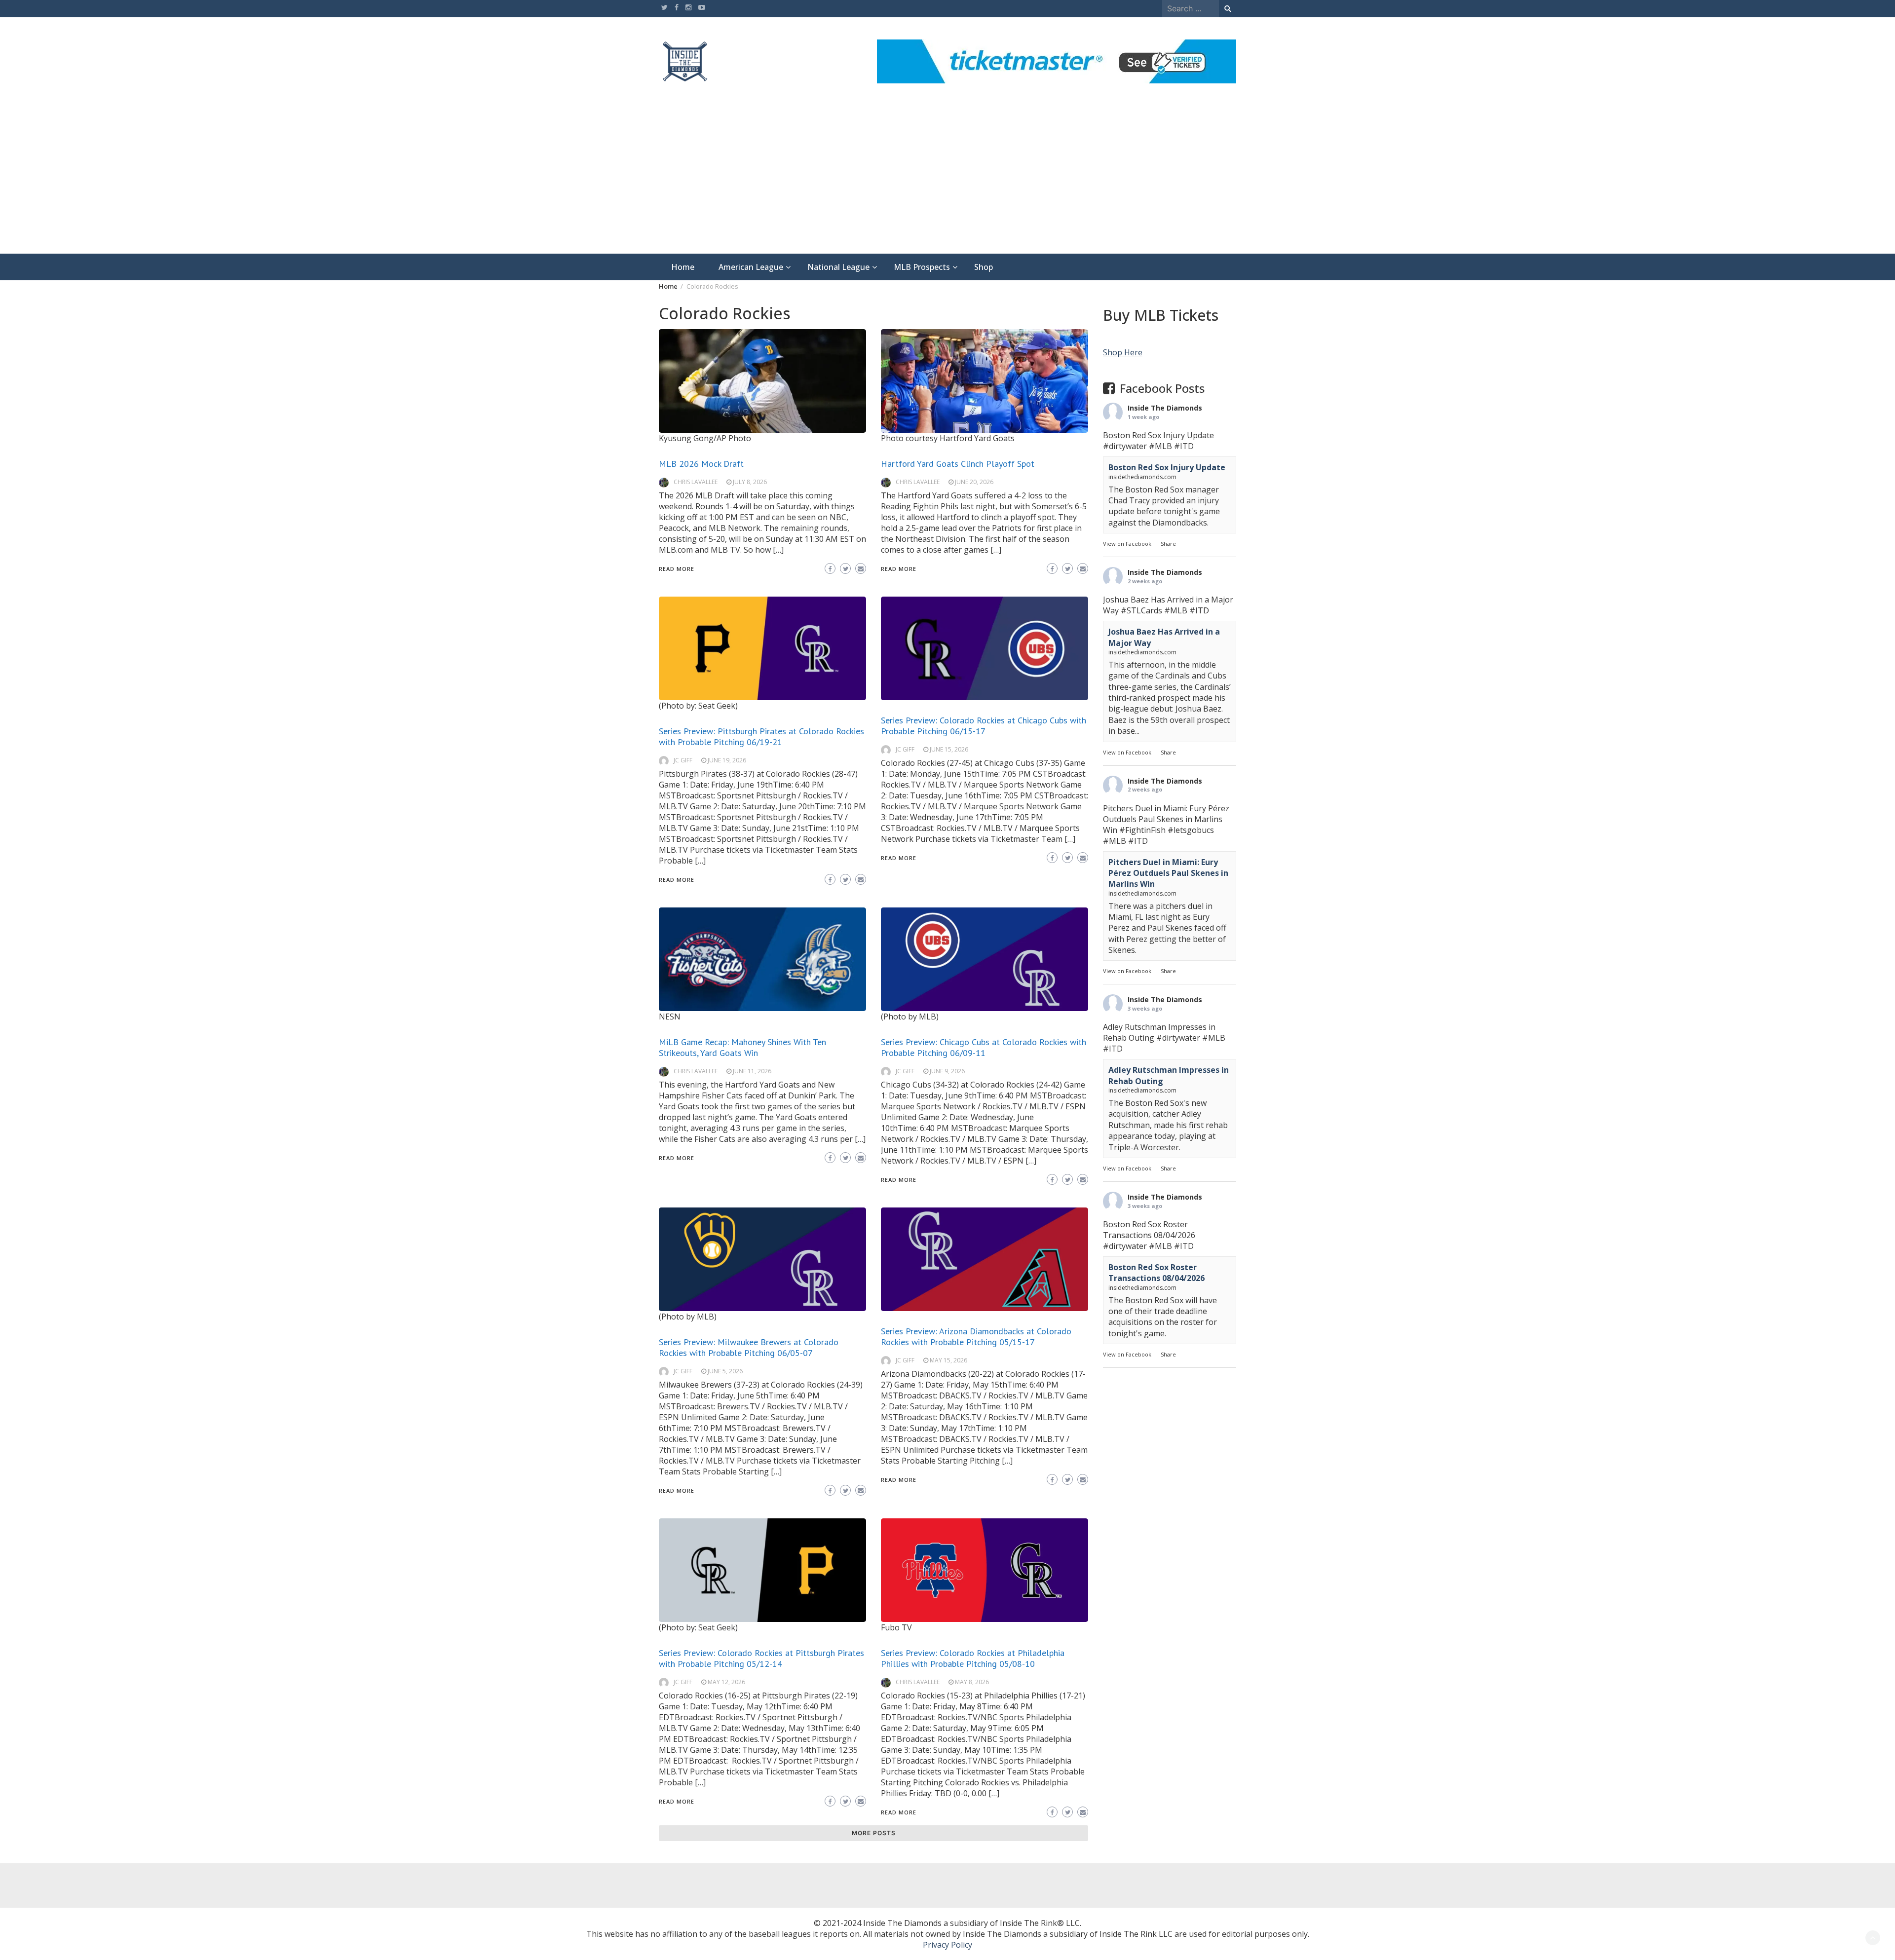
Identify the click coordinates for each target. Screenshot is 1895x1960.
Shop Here (1123, 352)
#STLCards (1141, 610)
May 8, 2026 (972, 1682)
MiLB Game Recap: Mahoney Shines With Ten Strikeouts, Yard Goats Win (742, 1047)
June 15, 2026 (949, 749)
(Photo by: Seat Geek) (698, 706)
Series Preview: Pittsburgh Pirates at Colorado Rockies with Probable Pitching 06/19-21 (761, 736)
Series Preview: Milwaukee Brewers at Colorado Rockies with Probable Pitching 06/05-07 (749, 1347)
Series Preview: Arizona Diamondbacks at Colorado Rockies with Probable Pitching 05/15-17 (976, 1337)
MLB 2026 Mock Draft (701, 464)
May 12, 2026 (726, 1682)
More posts (874, 1833)
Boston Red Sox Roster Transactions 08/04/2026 (1156, 1272)
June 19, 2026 (727, 760)
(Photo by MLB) (910, 1017)
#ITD (1184, 446)
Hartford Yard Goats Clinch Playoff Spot (958, 464)
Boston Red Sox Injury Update (1167, 467)
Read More (677, 569)
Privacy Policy (947, 1945)
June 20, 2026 (974, 482)
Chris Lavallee (696, 482)
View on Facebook (1127, 544)
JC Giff (683, 760)
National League (838, 267)
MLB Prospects (922, 267)
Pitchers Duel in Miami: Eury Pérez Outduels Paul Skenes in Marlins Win (1168, 873)
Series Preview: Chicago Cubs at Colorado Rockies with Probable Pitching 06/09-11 (984, 1047)
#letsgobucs (1191, 829)
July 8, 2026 (750, 482)
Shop (984, 267)
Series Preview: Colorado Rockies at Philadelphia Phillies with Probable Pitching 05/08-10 (973, 1658)
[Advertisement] (947, 180)
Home (683, 267)
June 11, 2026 (752, 1071)
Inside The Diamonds (1165, 408)
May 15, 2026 (948, 1360)
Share (1168, 544)
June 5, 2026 (725, 1371)
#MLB (1160, 446)
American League (751, 267)
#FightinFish (1142, 829)
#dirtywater (1125, 446)
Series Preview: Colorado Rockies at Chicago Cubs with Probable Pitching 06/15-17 (984, 726)
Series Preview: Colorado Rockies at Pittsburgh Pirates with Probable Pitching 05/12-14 (761, 1658)
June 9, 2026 (947, 1071)
